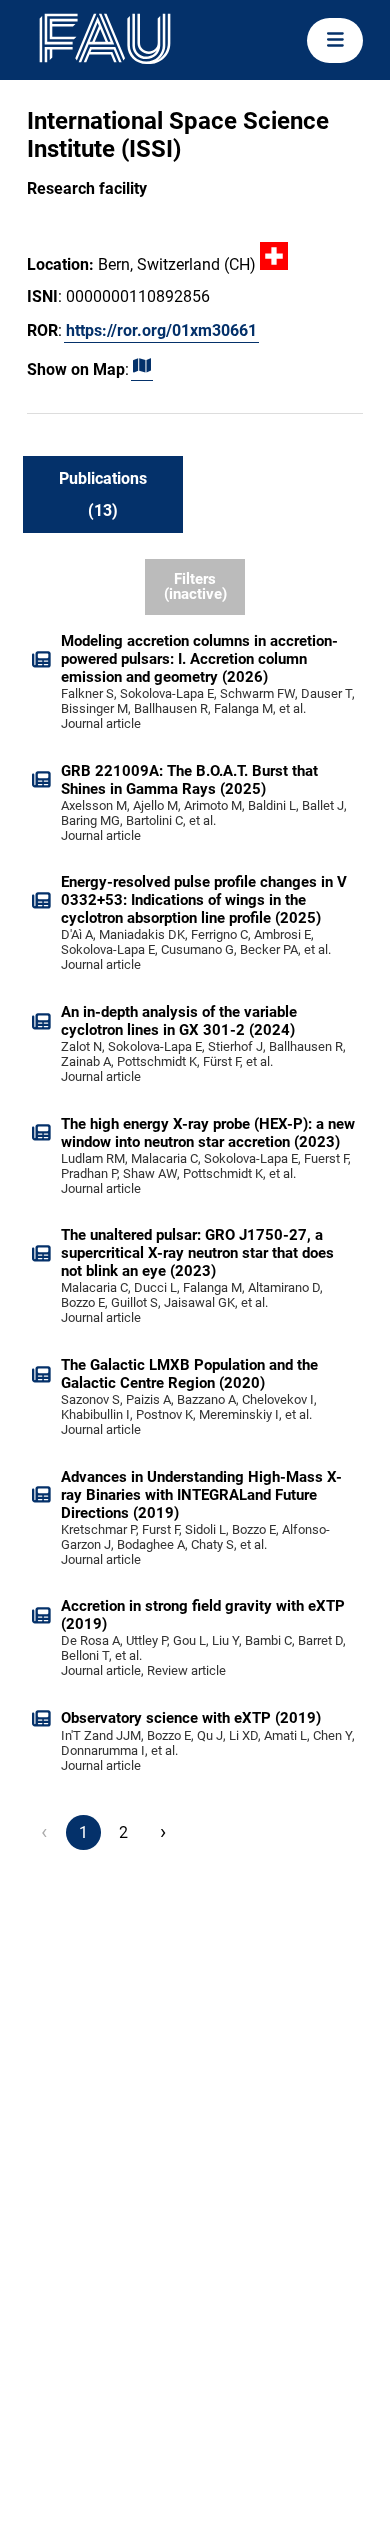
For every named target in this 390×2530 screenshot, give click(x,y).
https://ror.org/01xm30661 (161, 330)
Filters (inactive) (195, 586)
